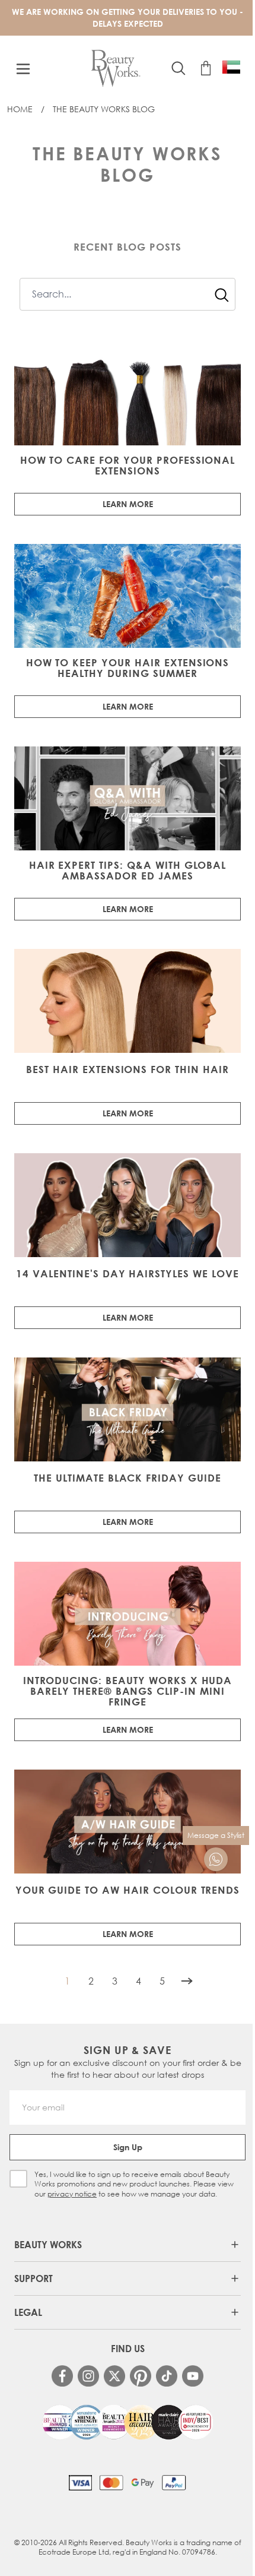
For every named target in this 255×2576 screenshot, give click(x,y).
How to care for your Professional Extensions (128, 466)
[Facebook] (62, 2376)
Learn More (128, 504)
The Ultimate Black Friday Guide (128, 1478)
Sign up (128, 2147)
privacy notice (72, 2194)
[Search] (222, 295)
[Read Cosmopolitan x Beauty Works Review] (128, 2422)
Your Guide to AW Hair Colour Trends (128, 1890)
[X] (114, 2376)
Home (20, 109)
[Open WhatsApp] (216, 1859)
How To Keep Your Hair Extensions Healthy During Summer (128, 668)
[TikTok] (167, 2376)
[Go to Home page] (116, 69)
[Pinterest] (141, 2376)
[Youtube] (193, 2376)
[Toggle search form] (179, 68)
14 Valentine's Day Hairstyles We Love (128, 1274)
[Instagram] (88, 2376)
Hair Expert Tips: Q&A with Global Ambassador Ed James (128, 871)
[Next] (187, 1981)
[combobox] (128, 294)
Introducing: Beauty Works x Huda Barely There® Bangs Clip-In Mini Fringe (128, 1691)
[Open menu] (23, 69)
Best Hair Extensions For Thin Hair (128, 1069)
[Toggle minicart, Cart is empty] (206, 68)
